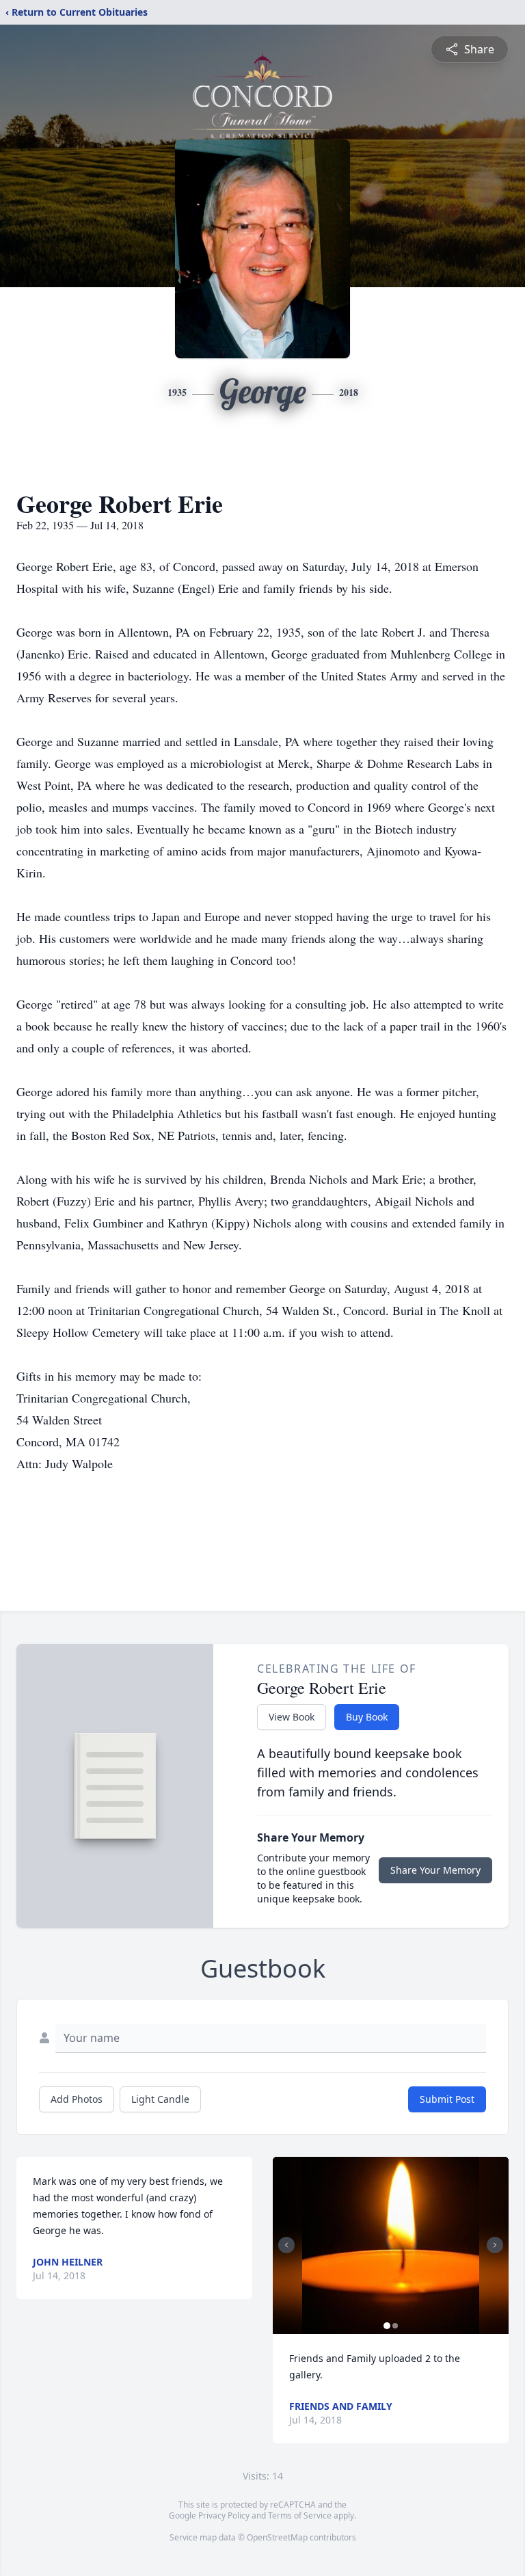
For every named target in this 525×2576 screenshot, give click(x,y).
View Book (292, 1717)
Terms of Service (300, 2515)
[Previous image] (286, 2245)
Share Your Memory (435, 1870)
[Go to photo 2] (395, 2326)
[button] (391, 2245)
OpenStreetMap (277, 2537)
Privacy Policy (224, 2515)
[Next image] (495, 2245)
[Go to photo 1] (387, 2326)
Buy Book (367, 1717)
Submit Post (447, 2099)
